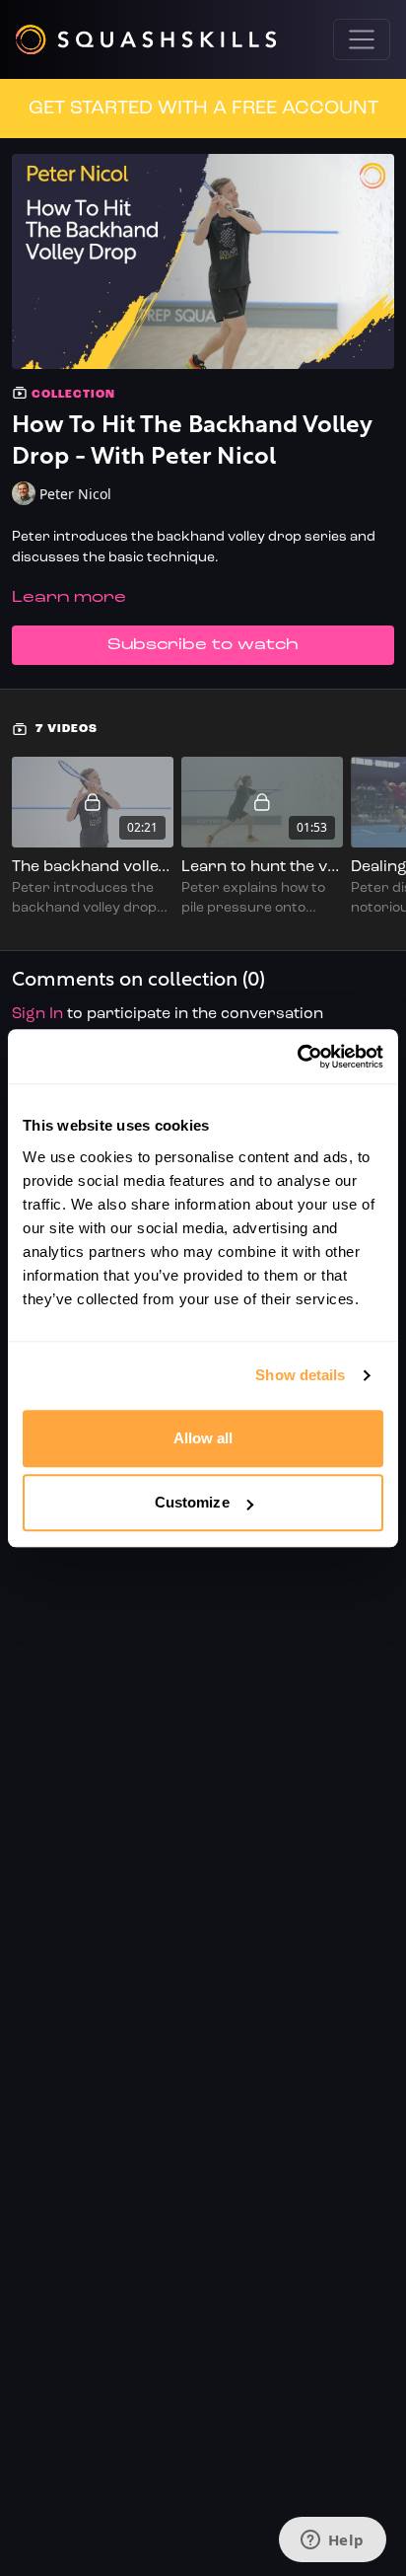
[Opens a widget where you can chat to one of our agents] (332, 2541)
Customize (192, 1502)
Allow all (203, 1438)
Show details (300, 1375)
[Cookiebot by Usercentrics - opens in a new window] (297, 1057)
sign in (37, 1014)
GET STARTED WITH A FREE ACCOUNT (203, 109)
